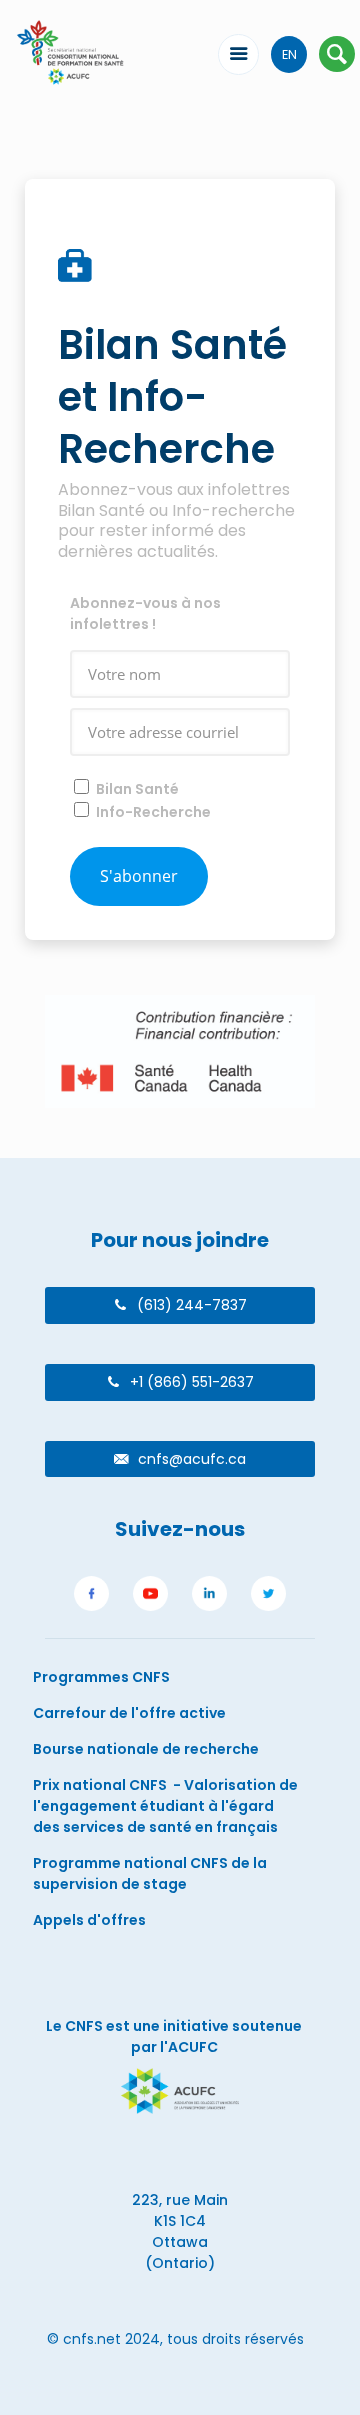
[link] (91, 1596)
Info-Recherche (153, 812)
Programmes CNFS (101, 1677)
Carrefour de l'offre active (129, 1713)
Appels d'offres (89, 1920)
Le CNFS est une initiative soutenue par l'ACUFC (174, 2036)
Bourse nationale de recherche (146, 1749)
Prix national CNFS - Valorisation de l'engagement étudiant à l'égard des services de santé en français (165, 1806)
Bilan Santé (137, 789)
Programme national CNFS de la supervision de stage (150, 1873)
